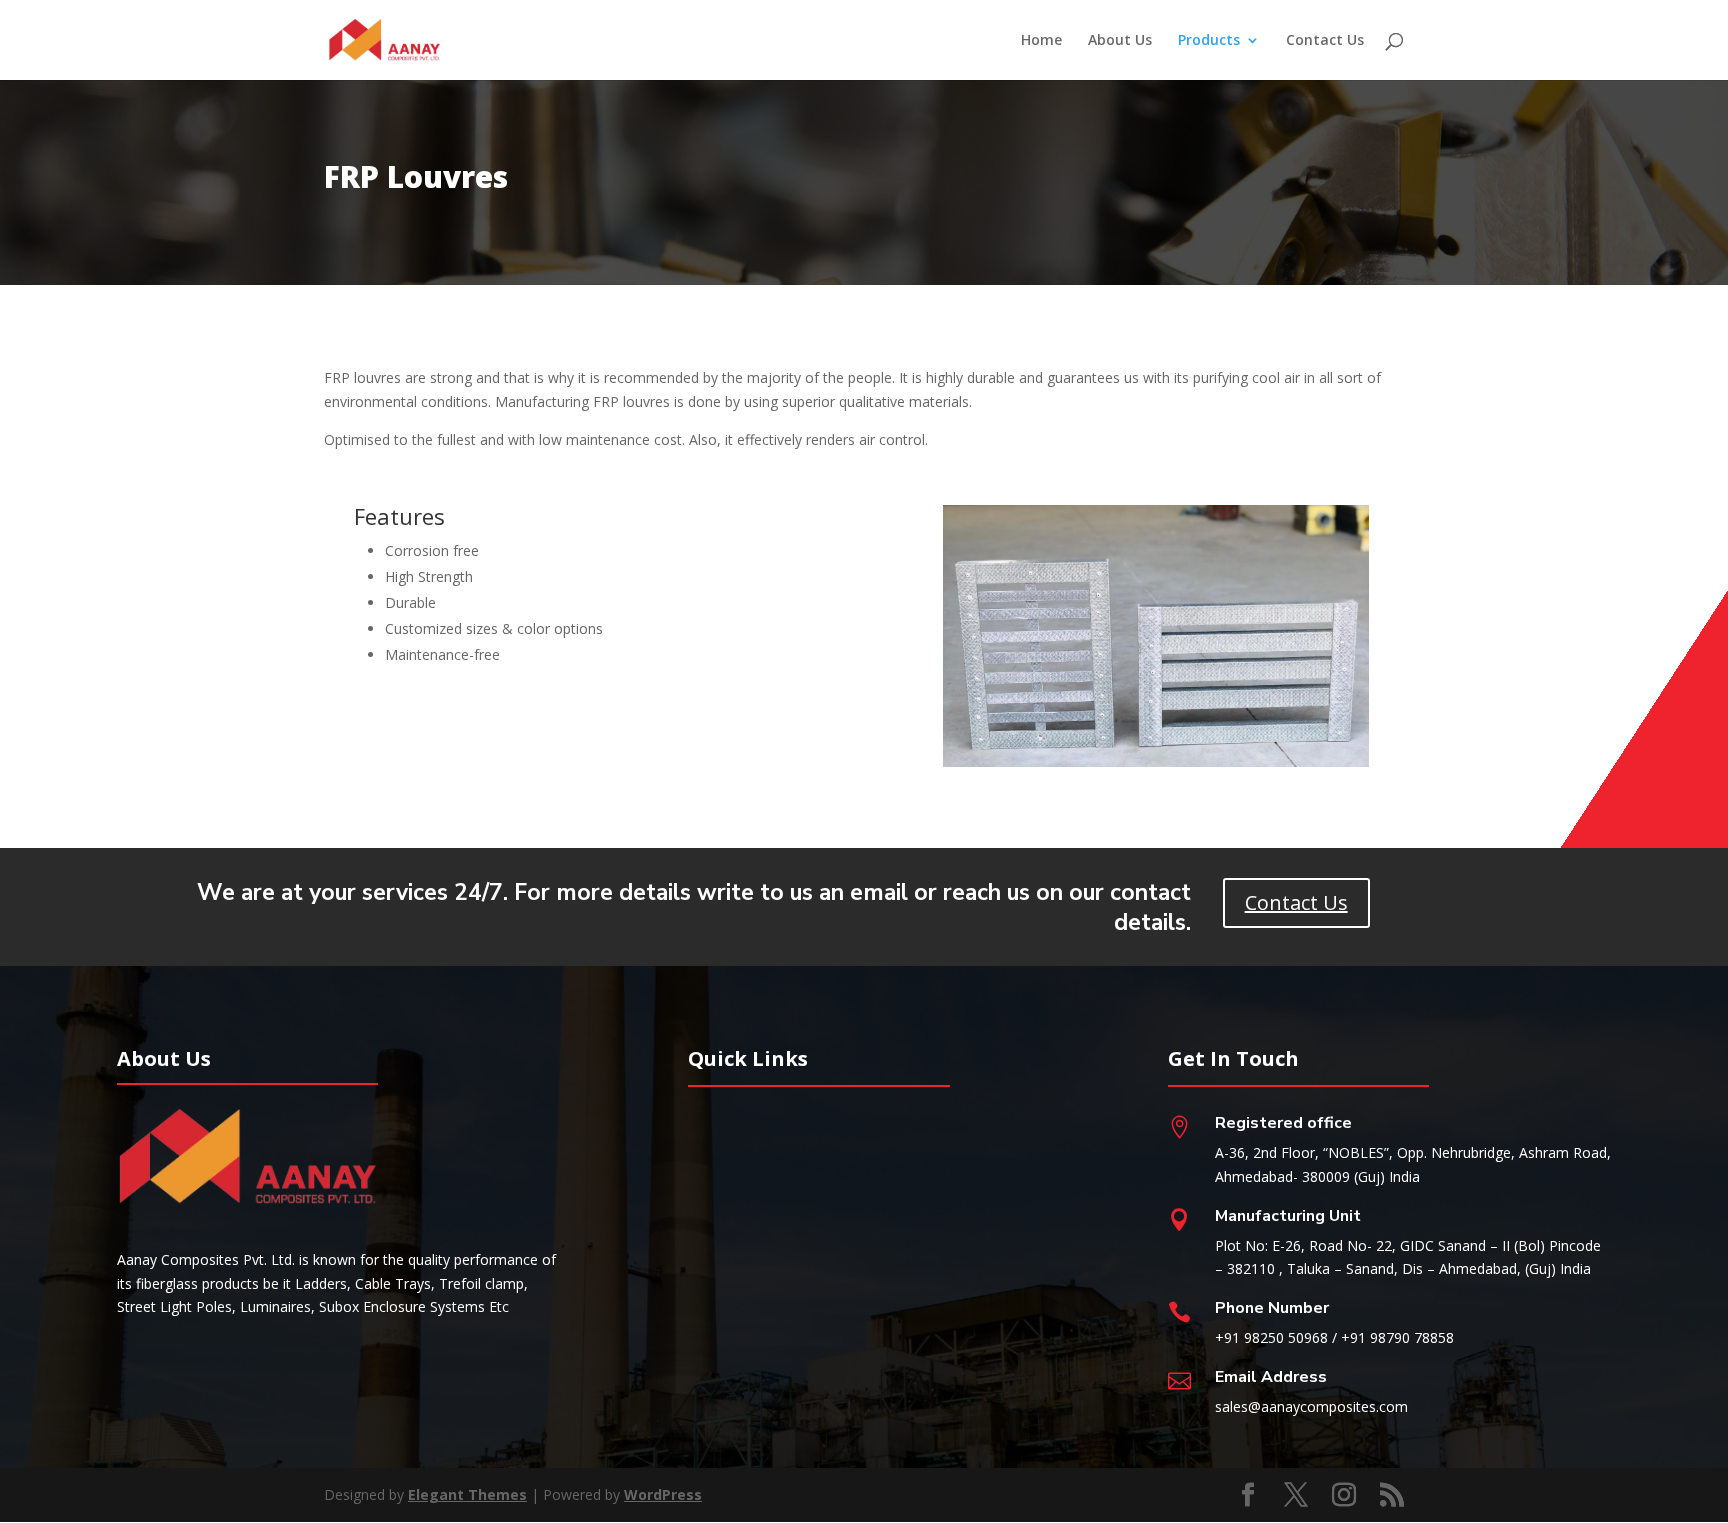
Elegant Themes (467, 1494)
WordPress (663, 1494)
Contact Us (1325, 41)
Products (1209, 41)
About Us (1120, 41)
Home (1041, 41)
